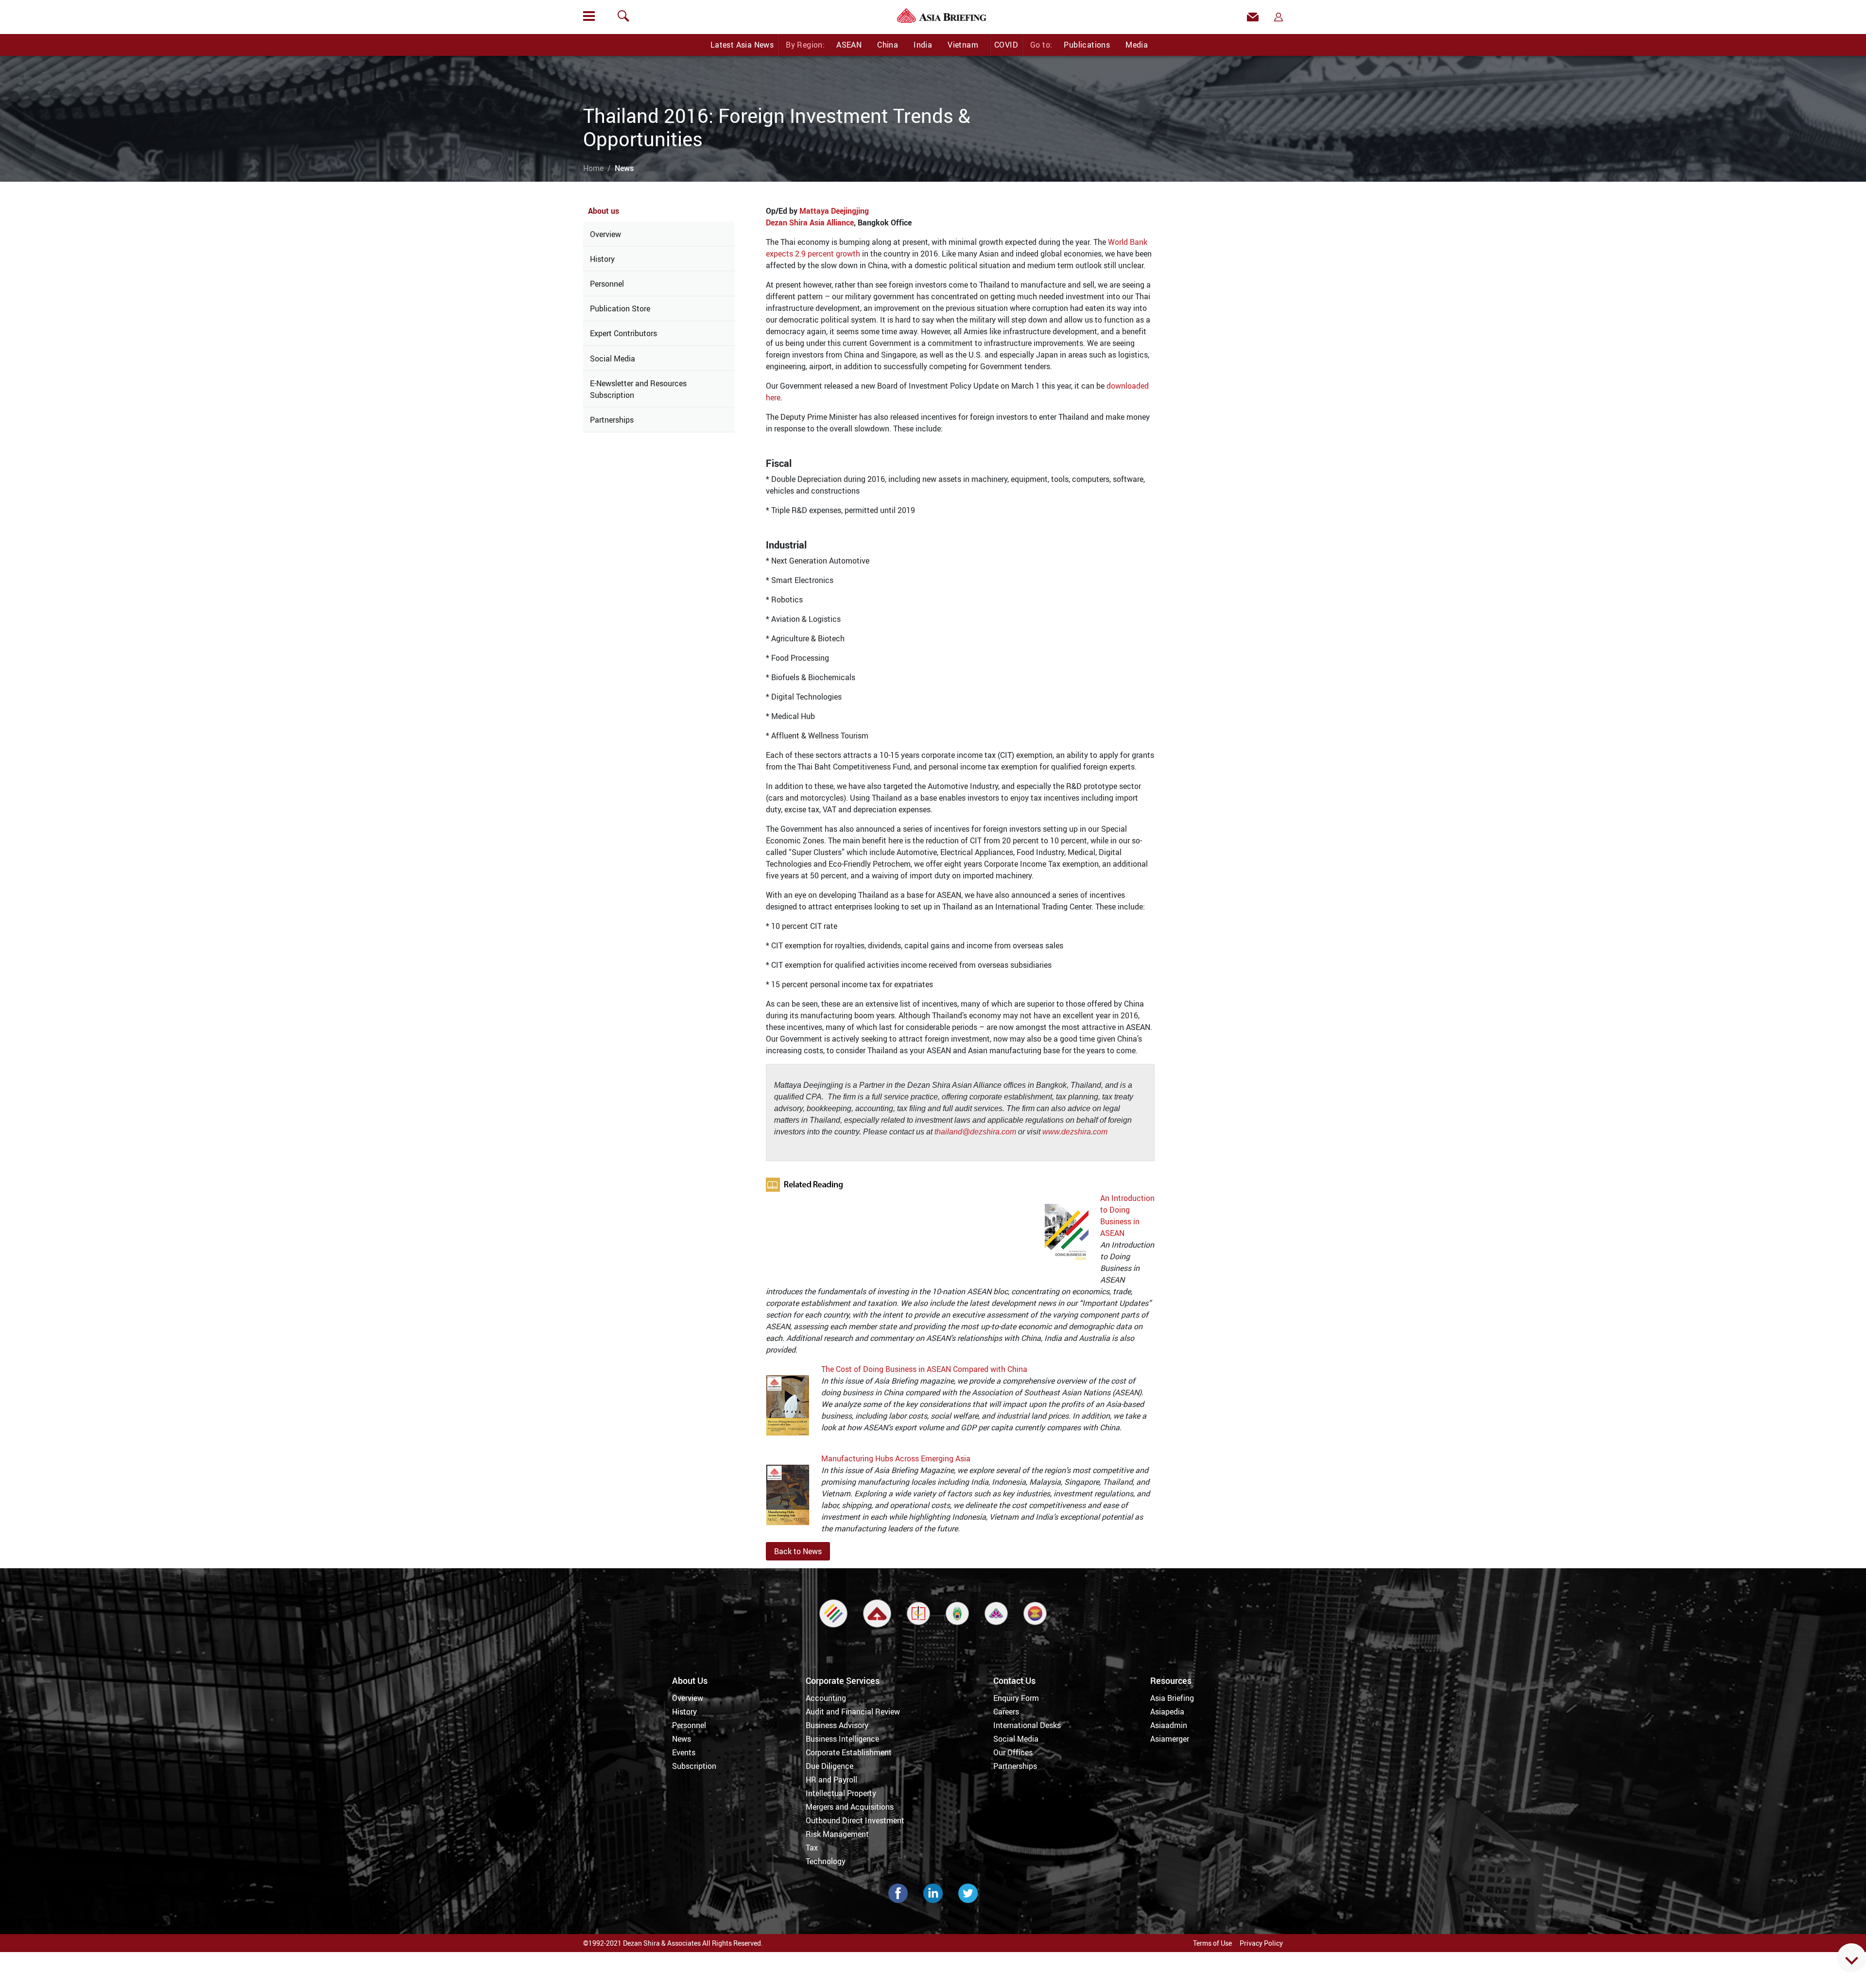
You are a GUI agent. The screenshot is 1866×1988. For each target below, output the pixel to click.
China (888, 45)
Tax (812, 1848)
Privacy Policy (1261, 1943)
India (923, 45)
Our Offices (1013, 1752)
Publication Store (620, 308)
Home (593, 168)
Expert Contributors (623, 333)
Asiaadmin (1169, 1725)
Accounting (826, 1698)
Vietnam (963, 45)
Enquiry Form (1016, 1698)
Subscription (694, 1766)
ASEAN (849, 45)
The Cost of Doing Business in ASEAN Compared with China (924, 1369)
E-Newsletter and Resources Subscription (638, 389)
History (602, 259)
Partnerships (612, 420)
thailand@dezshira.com (975, 1132)
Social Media (613, 359)
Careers (1006, 1712)
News (682, 1739)
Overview (605, 234)
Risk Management (837, 1834)
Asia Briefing (1172, 1698)
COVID (1006, 45)
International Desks (1027, 1725)
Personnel (607, 284)
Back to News (798, 1551)
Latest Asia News (742, 45)
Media (1137, 45)
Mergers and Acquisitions (850, 1807)
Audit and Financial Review (853, 1712)
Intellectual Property (841, 1793)
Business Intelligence (842, 1739)
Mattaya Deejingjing (834, 211)
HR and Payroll (831, 1780)
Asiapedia (1167, 1712)
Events (684, 1752)
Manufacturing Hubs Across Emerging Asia (896, 1458)
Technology (826, 1861)
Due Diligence (829, 1766)
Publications (1087, 45)
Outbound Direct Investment (855, 1820)
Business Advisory (837, 1725)
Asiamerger (1170, 1739)
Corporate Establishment (849, 1752)
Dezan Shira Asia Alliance (810, 223)
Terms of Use (1212, 1943)
